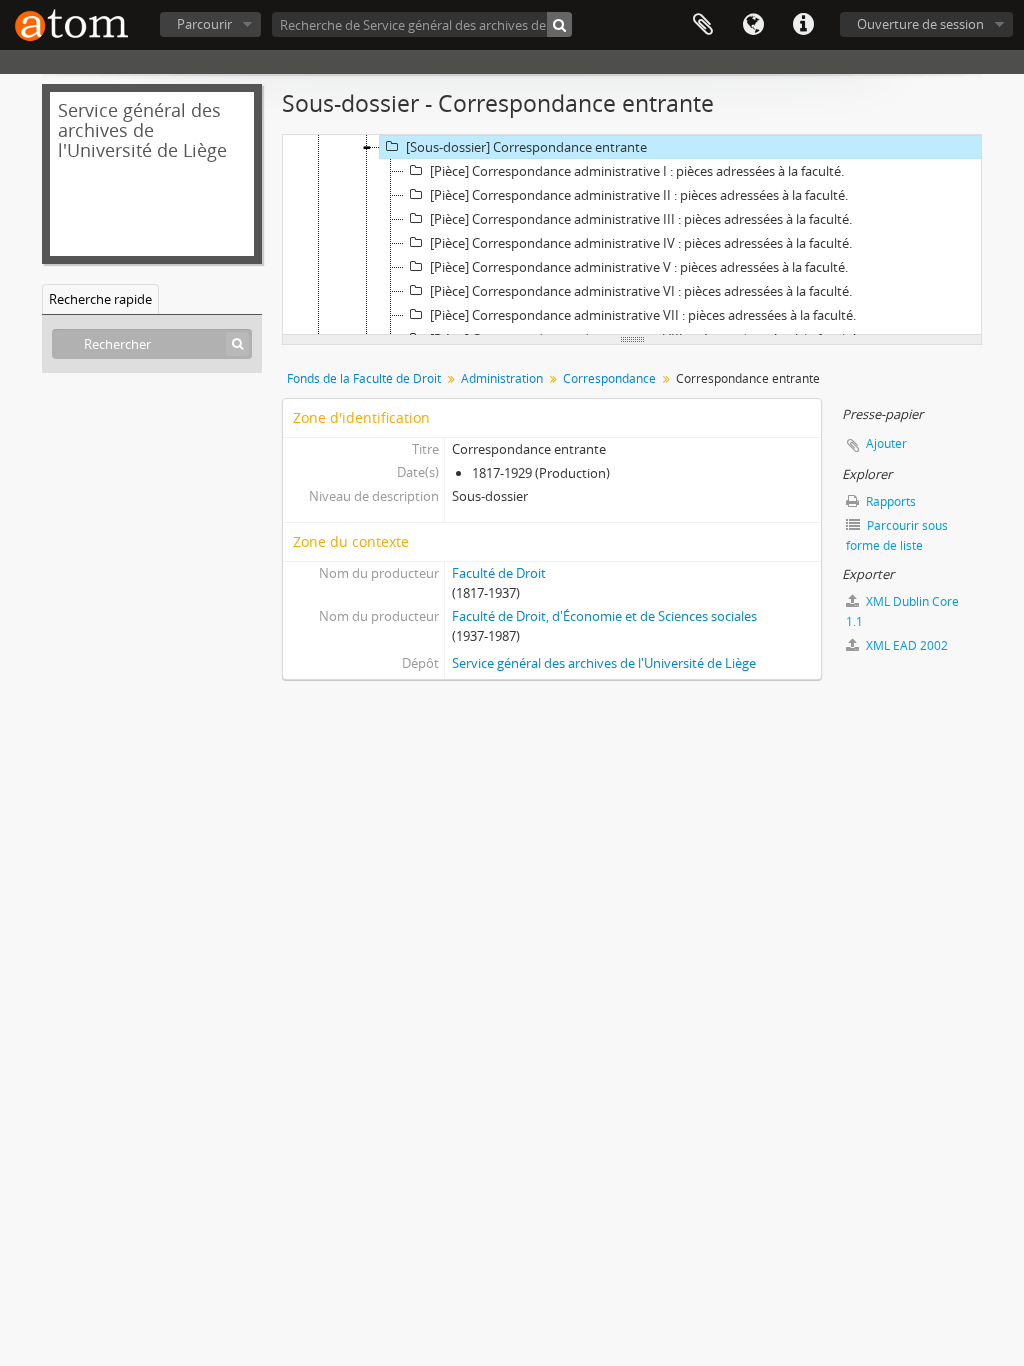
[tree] (632, 235)
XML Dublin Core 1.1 (902, 611)
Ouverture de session (920, 24)
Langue (753, 25)
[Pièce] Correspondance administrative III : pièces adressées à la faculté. (641, 219)
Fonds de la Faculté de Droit (364, 378)
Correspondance (609, 378)
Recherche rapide (100, 299)
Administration (502, 378)
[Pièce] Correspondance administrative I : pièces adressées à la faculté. (637, 171)
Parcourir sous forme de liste (897, 535)
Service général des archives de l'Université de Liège (604, 663)
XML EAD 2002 (905, 645)
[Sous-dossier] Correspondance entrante (526, 147)
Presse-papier (703, 25)
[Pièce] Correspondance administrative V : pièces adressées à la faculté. (639, 267)
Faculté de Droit (499, 573)
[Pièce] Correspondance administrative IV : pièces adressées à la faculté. (641, 243)
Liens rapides (803, 25)
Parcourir (204, 24)
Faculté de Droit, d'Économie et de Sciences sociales (604, 616)
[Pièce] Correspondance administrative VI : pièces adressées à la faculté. (641, 291)
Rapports (889, 501)
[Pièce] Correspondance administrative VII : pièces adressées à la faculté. (643, 315)
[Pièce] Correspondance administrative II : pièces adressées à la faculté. (639, 195)
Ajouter (886, 443)
